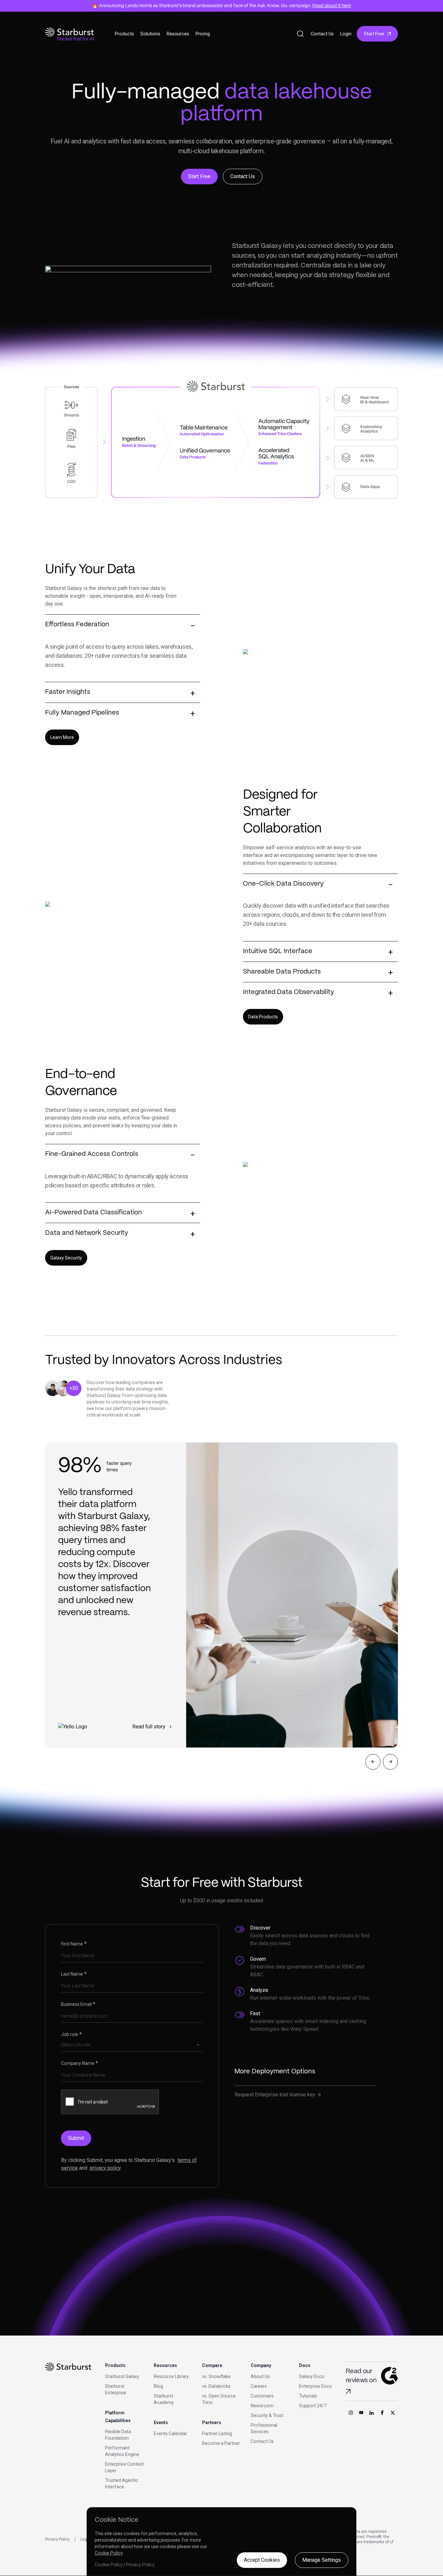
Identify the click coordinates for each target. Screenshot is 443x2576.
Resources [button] (178, 34)
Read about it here (332, 6)
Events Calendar (170, 2434)
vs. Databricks (216, 2386)
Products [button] (124, 34)
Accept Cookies (262, 2560)
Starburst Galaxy (122, 2376)
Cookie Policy (109, 2553)
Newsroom (262, 2406)
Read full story (153, 1727)
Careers (259, 2386)
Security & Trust (267, 2415)
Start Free (374, 34)
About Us (260, 2376)
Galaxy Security (66, 1258)
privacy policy (105, 2168)
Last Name (74, 1974)
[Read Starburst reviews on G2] (348, 2392)
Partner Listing (217, 2434)
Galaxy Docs (312, 2376)
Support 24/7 (313, 2406)
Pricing (203, 34)
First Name (74, 1944)
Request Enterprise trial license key (278, 2095)
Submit (76, 2138)
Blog (158, 2386)
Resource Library (171, 2376)
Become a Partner (221, 2443)
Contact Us (322, 34)
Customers (262, 2396)
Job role (71, 2034)
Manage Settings (322, 2560)
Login (346, 34)
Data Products (263, 1017)
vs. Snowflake (216, 2376)
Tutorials (308, 2396)
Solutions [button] (150, 34)
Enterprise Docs (315, 2386)
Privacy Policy (57, 2539)
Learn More (62, 737)
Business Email (78, 2004)
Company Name (79, 2063)
